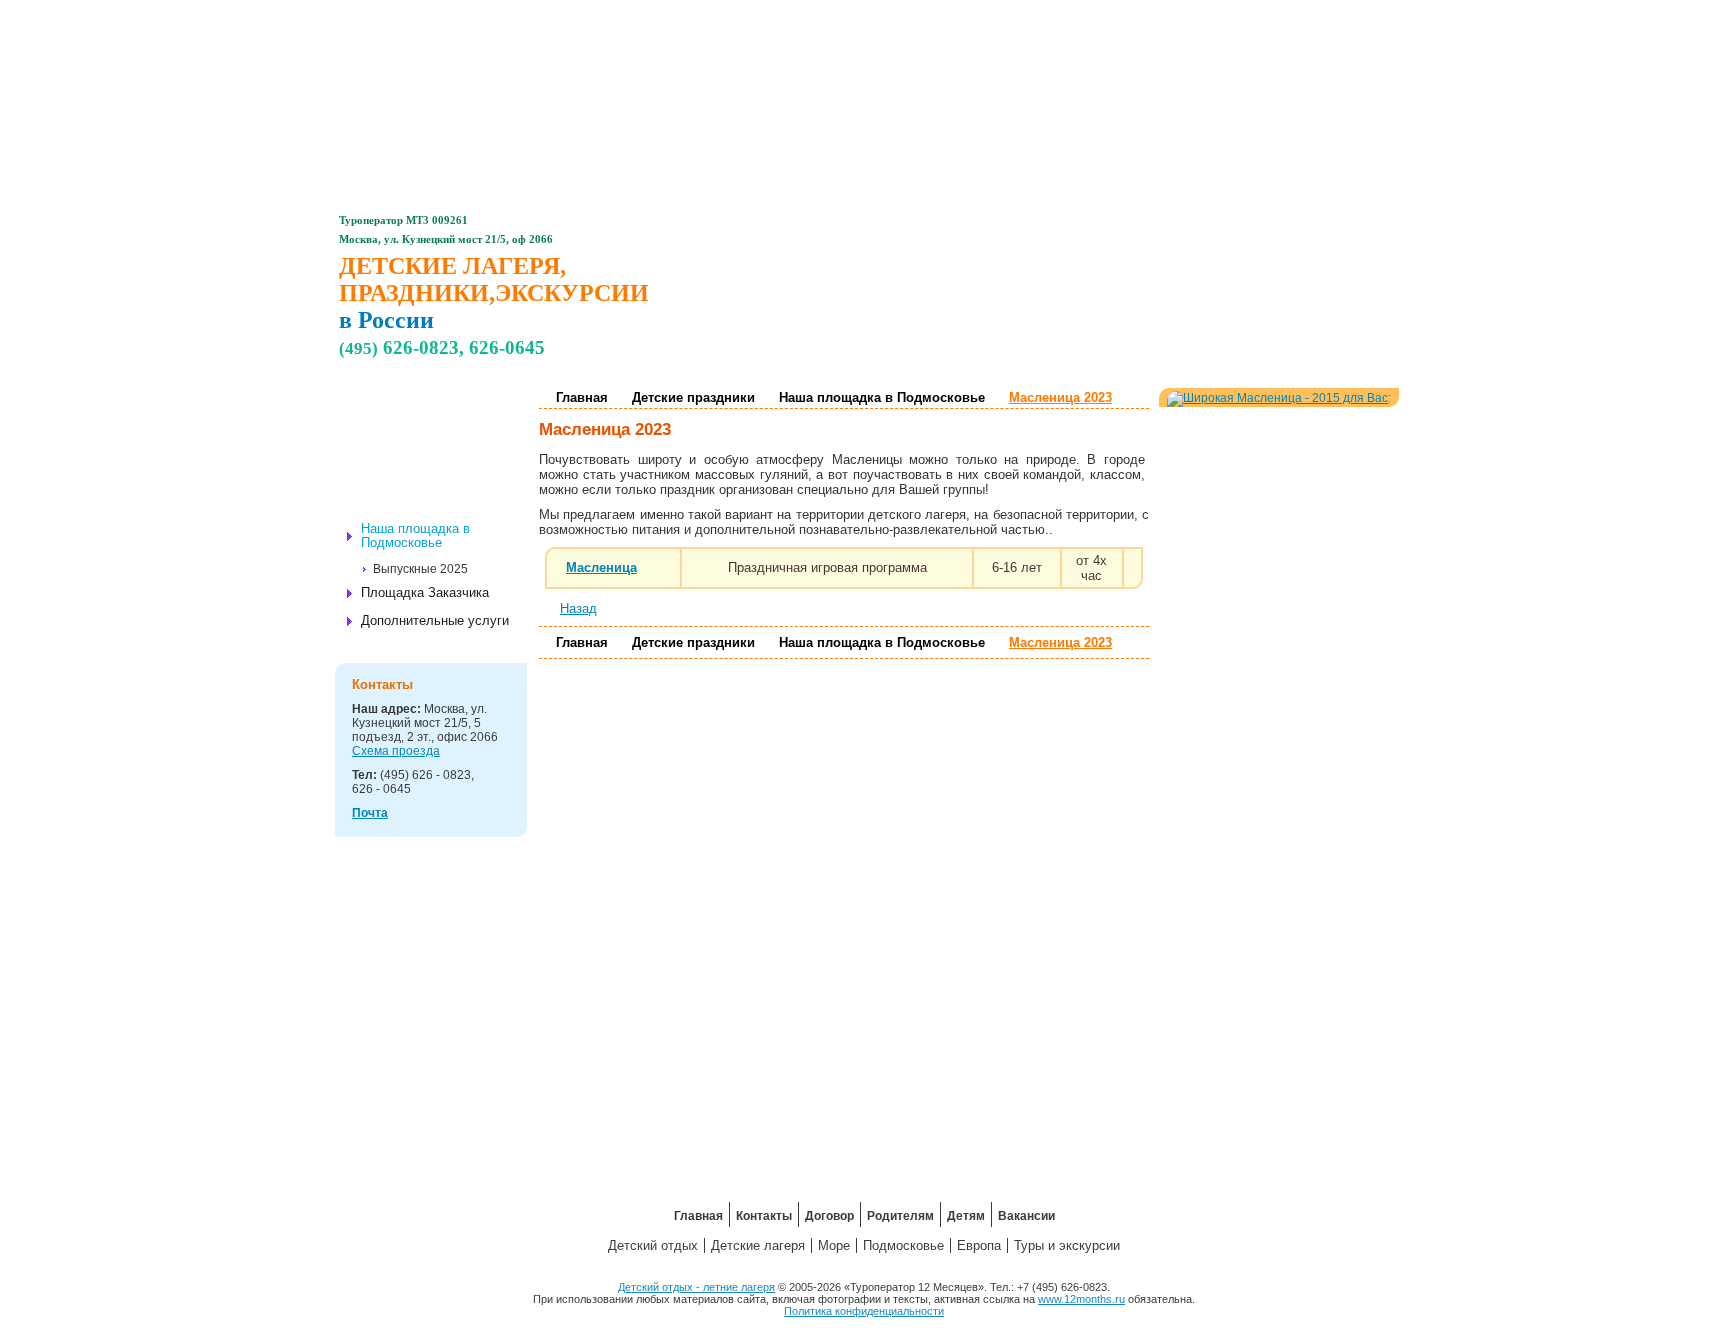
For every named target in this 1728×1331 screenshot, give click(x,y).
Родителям (917, 15)
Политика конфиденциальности (864, 1311)
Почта (370, 813)
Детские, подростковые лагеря (454, 414)
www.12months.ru (1081, 1299)
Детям (1023, 15)
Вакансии (1129, 15)
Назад (578, 608)
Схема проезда (396, 751)
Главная (599, 15)
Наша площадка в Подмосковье (882, 397)
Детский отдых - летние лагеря (696, 1287)
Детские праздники (441, 475)
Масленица (601, 567)
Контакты (705, 15)
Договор (811, 15)
